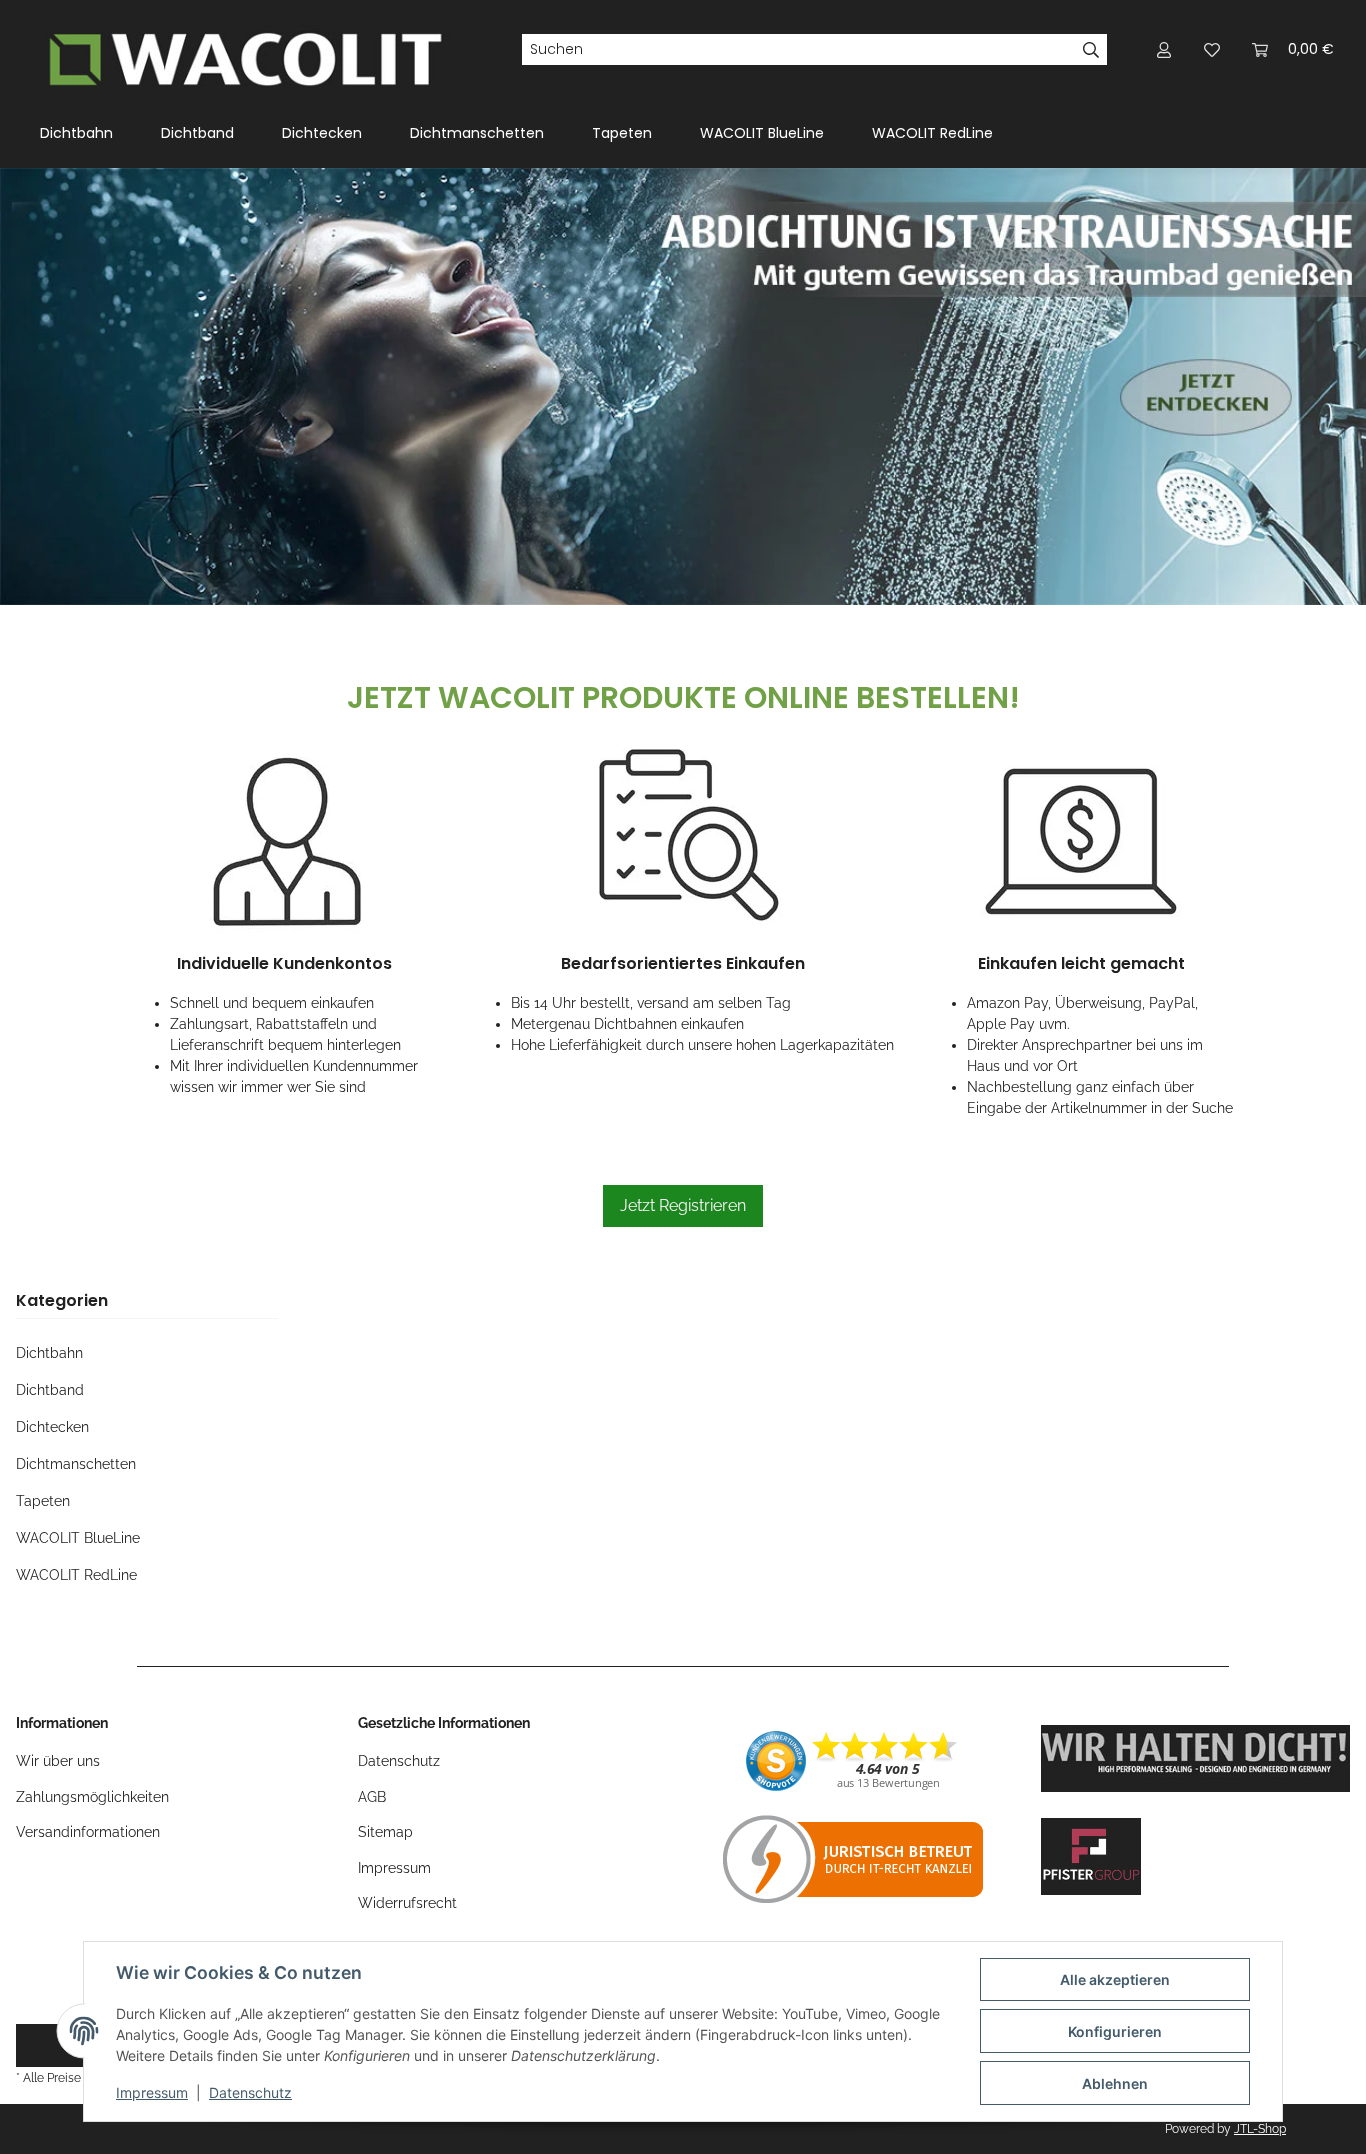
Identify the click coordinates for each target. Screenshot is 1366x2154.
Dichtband (50, 1390)
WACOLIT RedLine (76, 1575)
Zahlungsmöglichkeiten (92, 1797)
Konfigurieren (1115, 2031)
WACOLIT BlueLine (78, 1538)
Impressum (152, 2092)
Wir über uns (58, 1761)
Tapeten (43, 1501)
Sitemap (385, 1832)
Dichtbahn (49, 1353)
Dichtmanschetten (76, 1464)
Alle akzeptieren (1115, 1979)
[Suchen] (1091, 50)
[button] (1164, 49)
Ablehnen (1115, 2083)
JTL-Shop (1260, 2129)
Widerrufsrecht (407, 1903)
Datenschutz (250, 2092)
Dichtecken (52, 1427)
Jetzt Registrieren (683, 1205)
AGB (372, 1797)
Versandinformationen (88, 1832)
